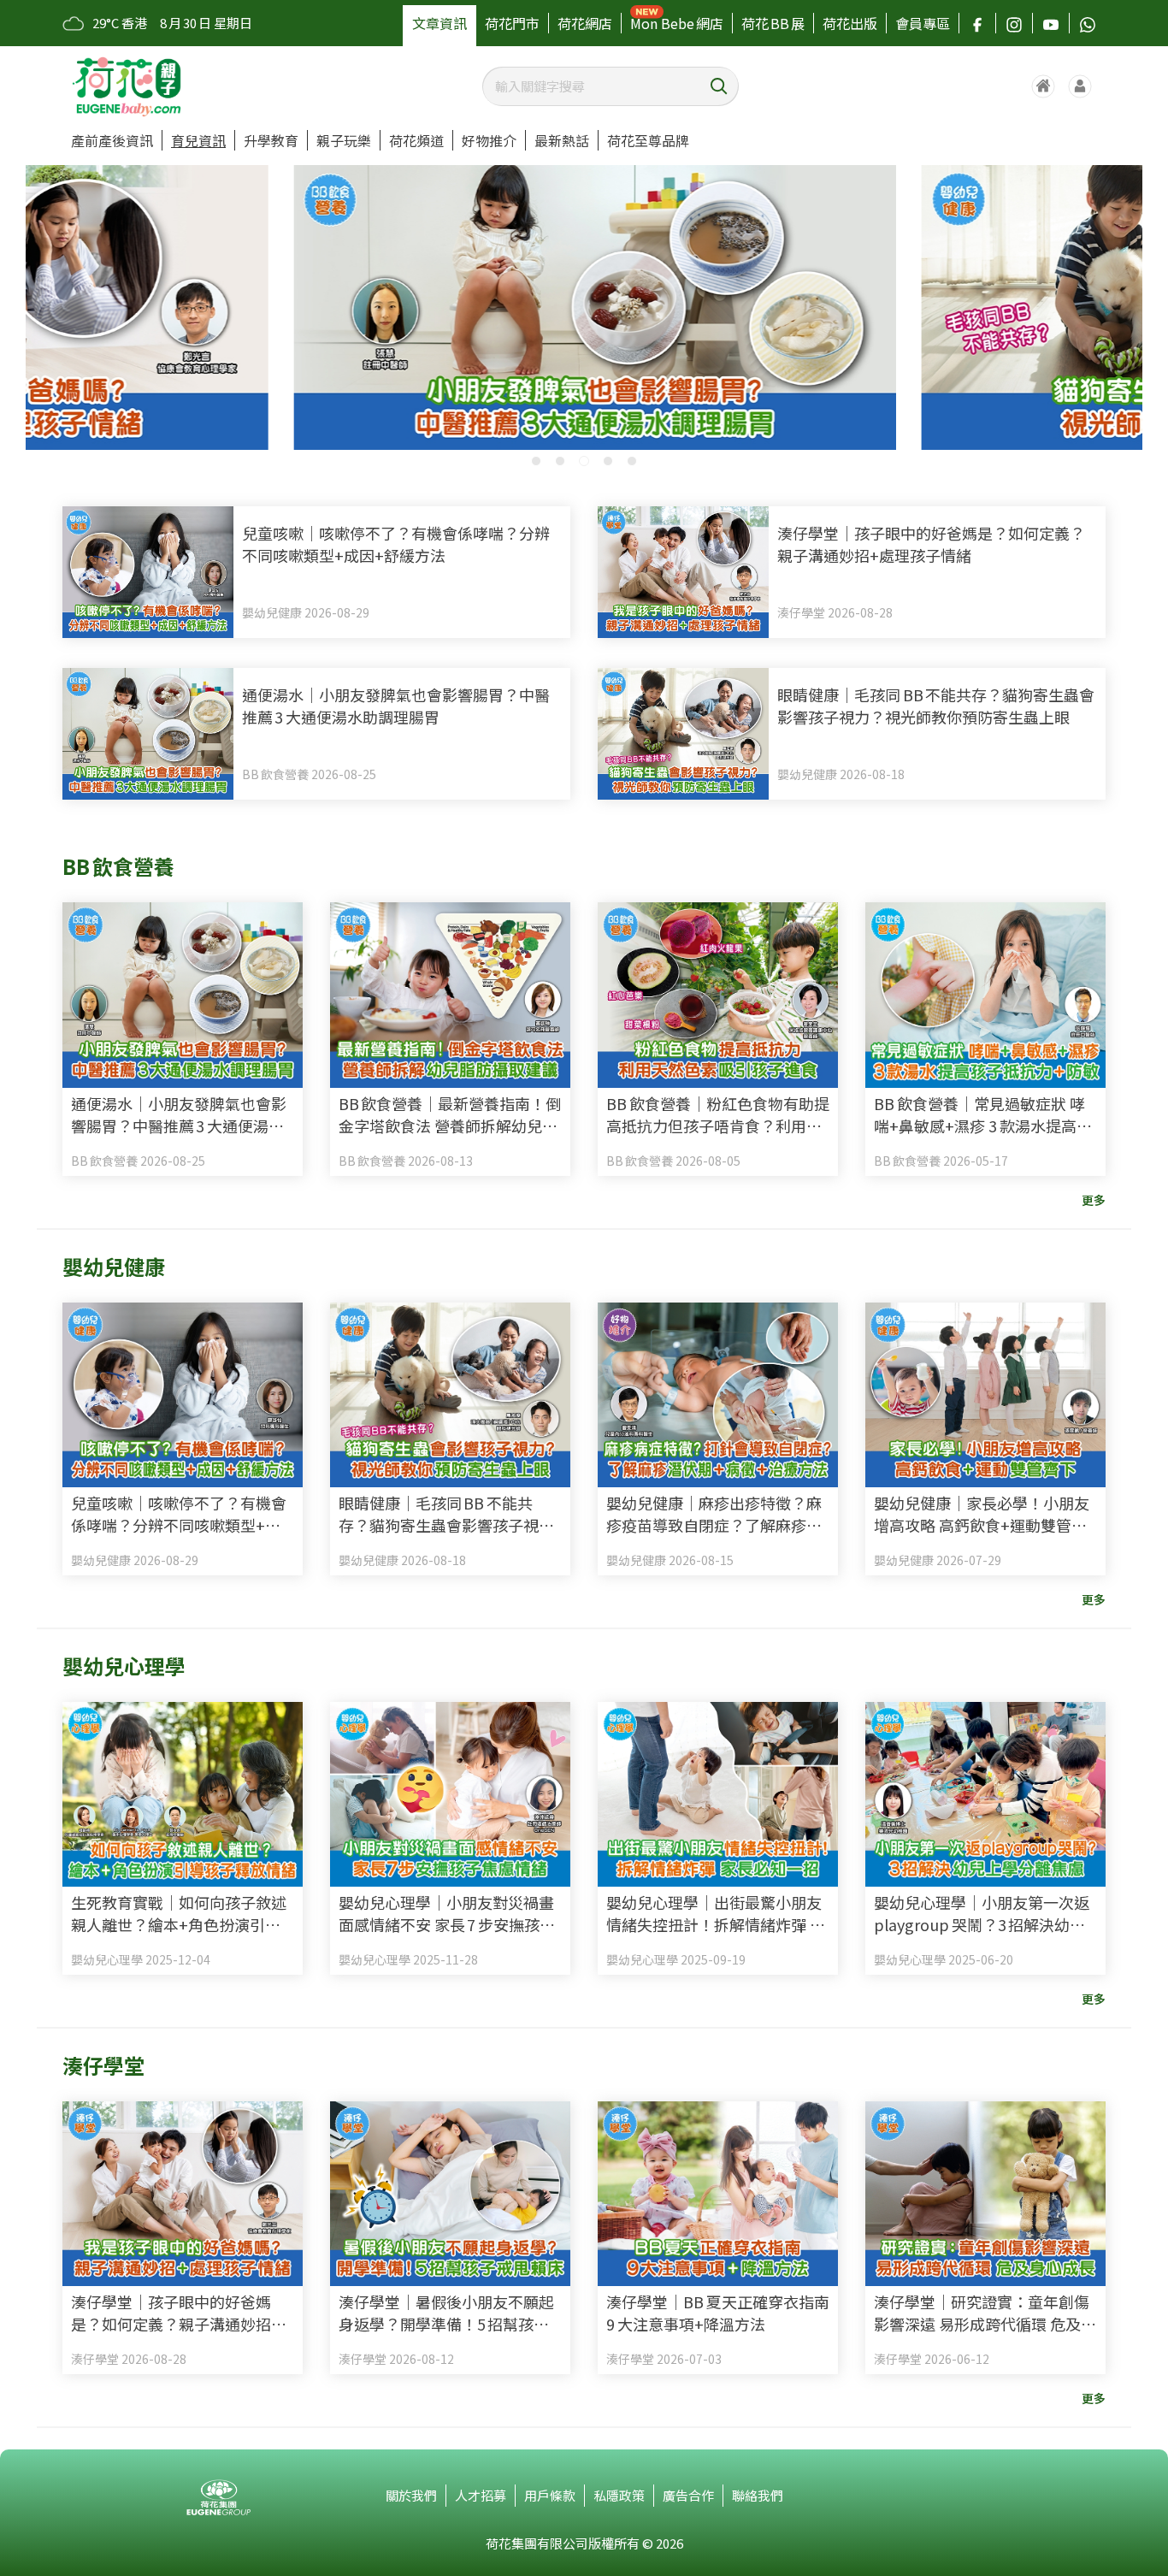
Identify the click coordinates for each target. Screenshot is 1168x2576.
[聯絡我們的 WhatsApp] (1088, 23)
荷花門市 (512, 23)
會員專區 (923, 23)
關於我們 (411, 2495)
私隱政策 (619, 2495)
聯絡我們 (758, 2495)
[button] (536, 461)
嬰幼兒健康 (114, 1266)
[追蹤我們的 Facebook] (977, 23)
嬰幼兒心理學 (124, 1666)
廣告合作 (688, 2495)
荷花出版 (850, 23)
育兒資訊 (198, 140)
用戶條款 (550, 2495)
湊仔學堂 (103, 2065)
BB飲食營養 (118, 866)
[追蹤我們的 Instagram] (1014, 23)
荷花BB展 (773, 23)
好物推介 (489, 140)
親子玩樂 (344, 140)
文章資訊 (439, 23)
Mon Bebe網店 (677, 23)
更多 (1094, 1200)
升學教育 (271, 140)
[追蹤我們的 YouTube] (1051, 23)
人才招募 (481, 2495)
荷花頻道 (416, 140)
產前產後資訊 (112, 140)
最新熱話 (562, 140)
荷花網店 (585, 23)
